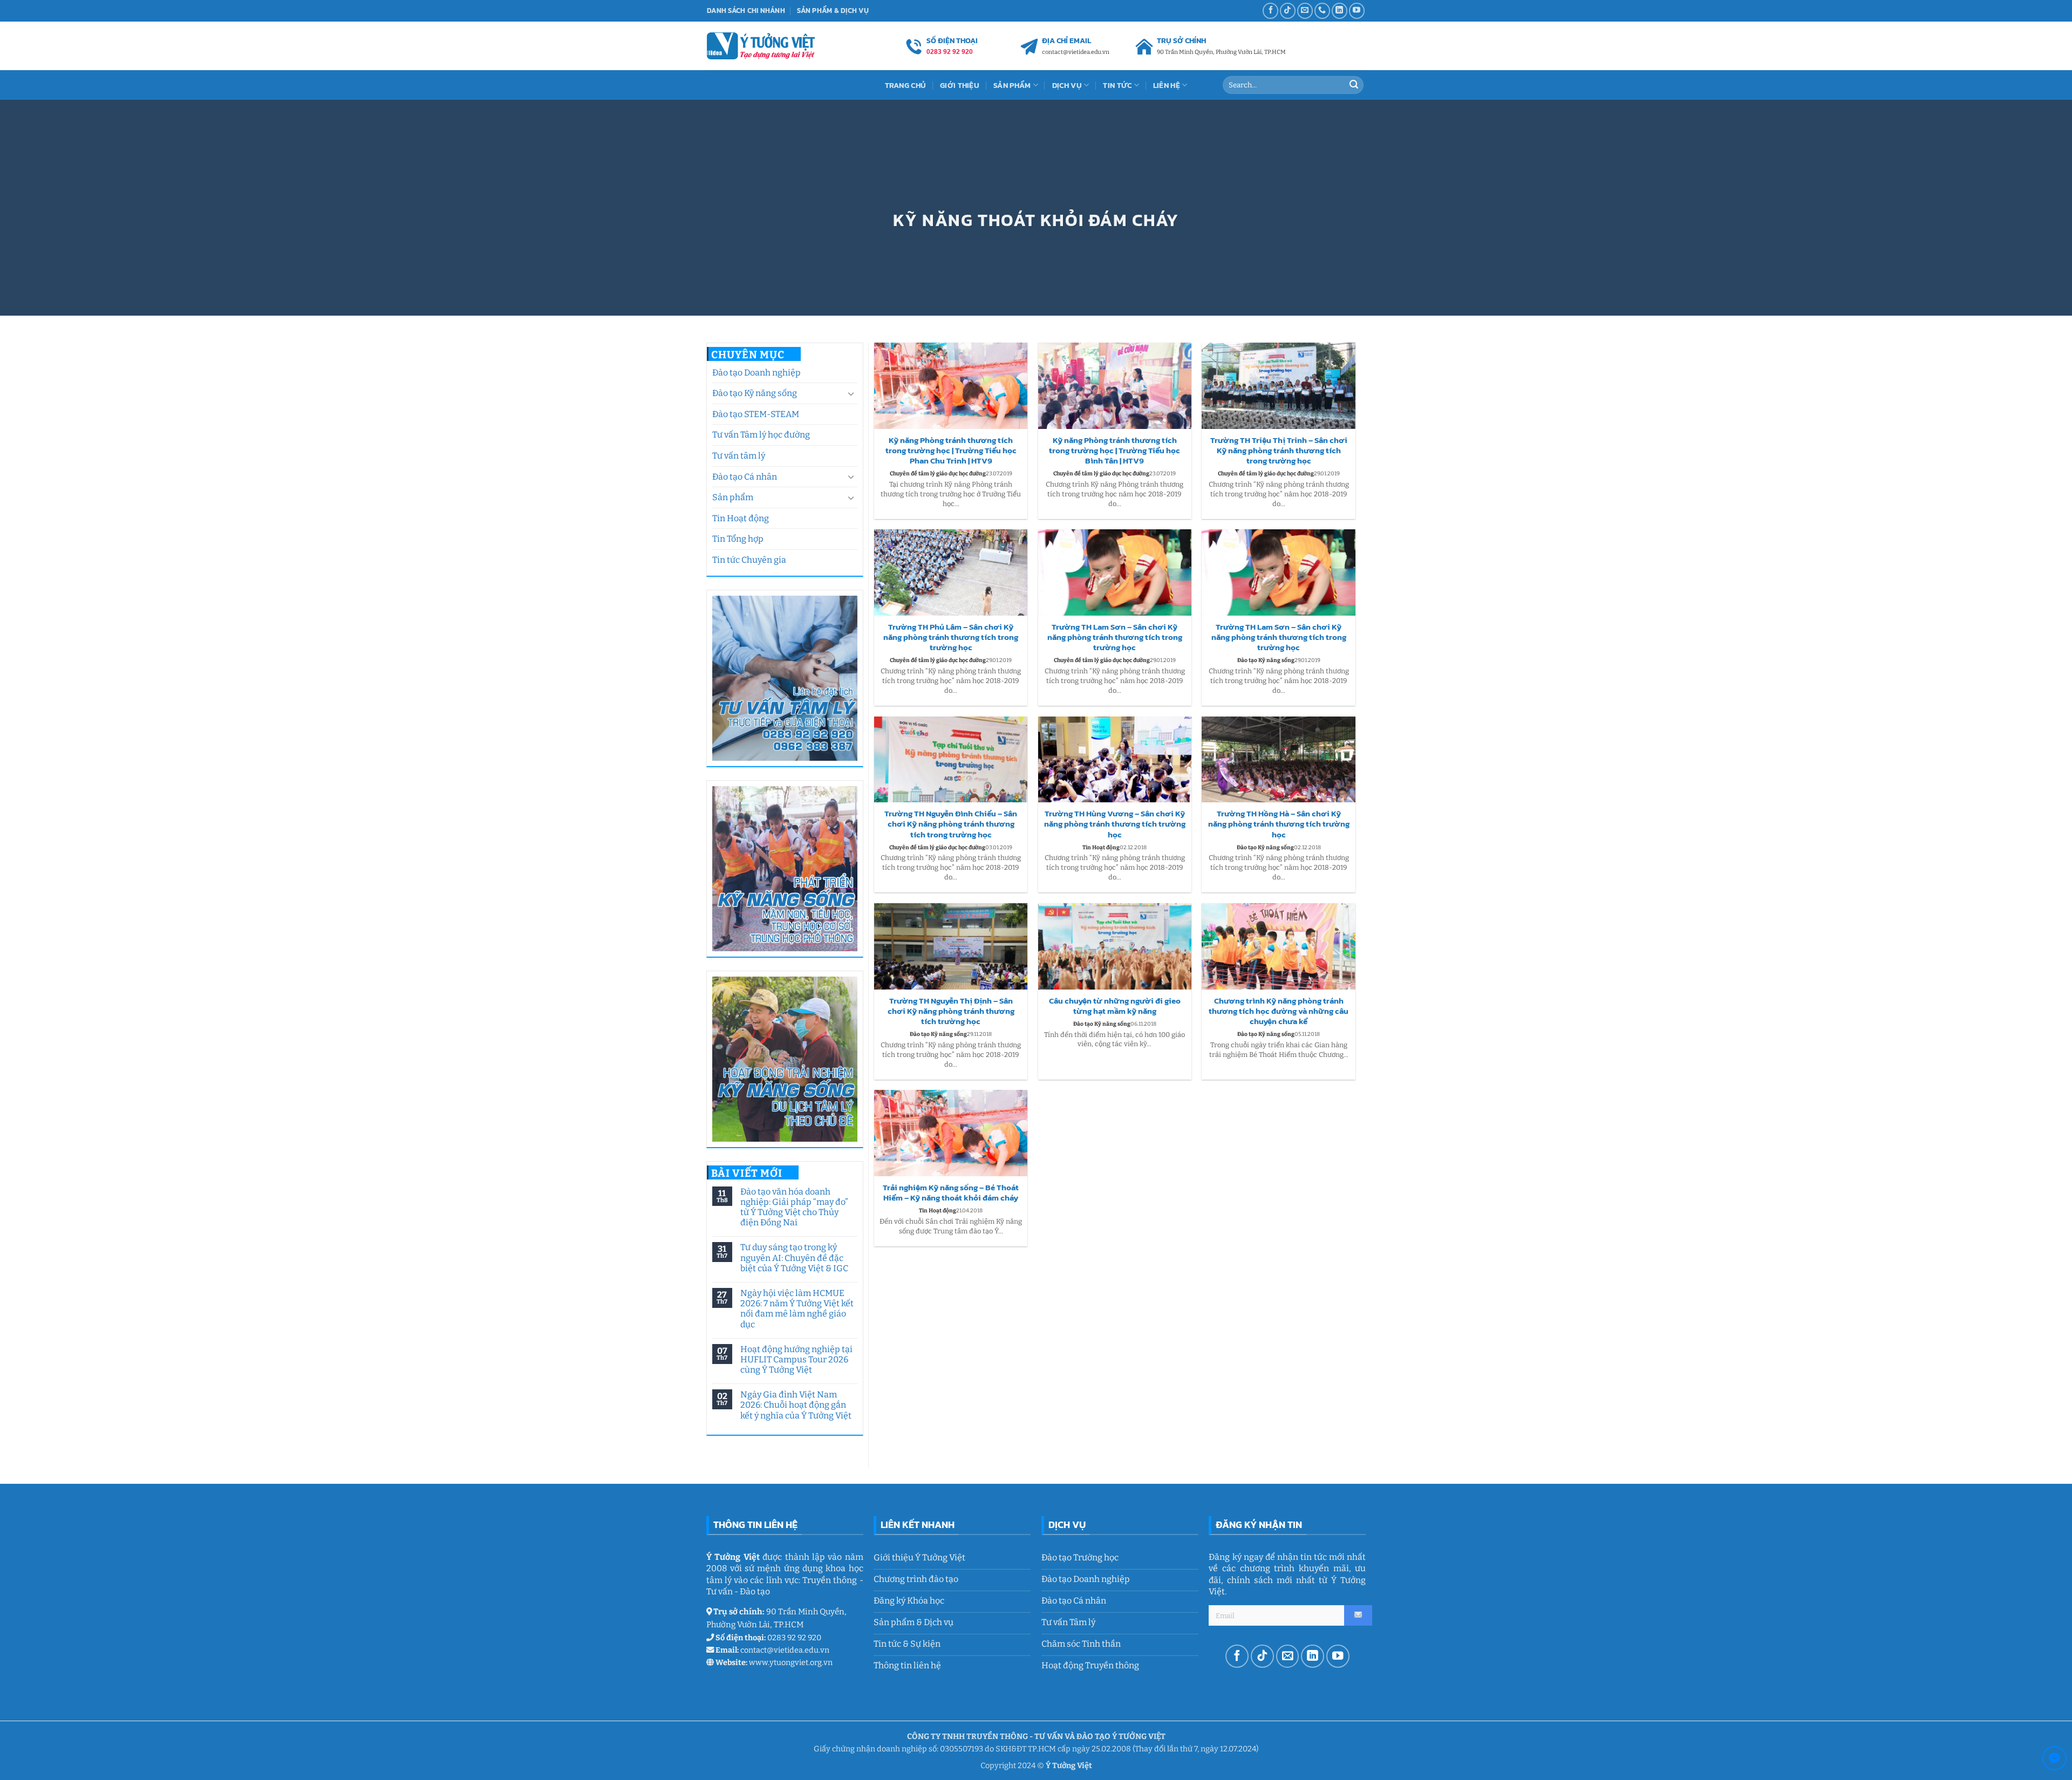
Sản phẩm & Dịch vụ (833, 11)
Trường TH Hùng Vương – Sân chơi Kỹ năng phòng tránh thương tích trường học (1115, 824)
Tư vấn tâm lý (739, 456)
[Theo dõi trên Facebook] (1270, 11)
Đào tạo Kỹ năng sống (755, 393)
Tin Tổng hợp (738, 539)
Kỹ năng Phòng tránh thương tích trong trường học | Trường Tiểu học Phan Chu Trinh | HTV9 (951, 451)
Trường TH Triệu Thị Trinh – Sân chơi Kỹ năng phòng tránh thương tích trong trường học (1279, 451)
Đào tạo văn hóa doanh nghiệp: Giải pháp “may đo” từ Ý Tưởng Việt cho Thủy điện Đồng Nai (794, 1207)
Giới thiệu (960, 85)
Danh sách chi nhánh (746, 11)
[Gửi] (1354, 85)
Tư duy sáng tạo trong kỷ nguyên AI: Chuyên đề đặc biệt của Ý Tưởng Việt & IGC (794, 1257)
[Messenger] (2054, 1760)
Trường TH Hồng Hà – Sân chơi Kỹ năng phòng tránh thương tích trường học (1279, 824)
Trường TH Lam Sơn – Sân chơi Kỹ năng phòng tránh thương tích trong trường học (1115, 637)
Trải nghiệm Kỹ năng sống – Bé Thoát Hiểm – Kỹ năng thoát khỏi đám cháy (951, 1193)
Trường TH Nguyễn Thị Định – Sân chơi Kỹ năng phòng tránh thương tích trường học (951, 1011)
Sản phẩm (733, 497)
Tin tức (1117, 85)
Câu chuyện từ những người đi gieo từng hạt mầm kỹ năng (1115, 1006)
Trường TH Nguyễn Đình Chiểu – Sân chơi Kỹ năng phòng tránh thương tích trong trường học (951, 824)
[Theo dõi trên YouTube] (1357, 11)
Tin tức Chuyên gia (749, 560)
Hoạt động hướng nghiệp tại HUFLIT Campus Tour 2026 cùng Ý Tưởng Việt (796, 1359)
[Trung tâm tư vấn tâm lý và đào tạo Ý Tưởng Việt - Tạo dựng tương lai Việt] (761, 46)
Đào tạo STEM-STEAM (756, 414)
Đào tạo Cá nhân (745, 477)
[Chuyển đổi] (851, 393)
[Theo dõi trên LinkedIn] (1340, 11)
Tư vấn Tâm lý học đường (761, 435)
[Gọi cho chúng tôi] (1322, 11)
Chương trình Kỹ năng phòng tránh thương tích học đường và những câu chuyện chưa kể (1279, 1011)
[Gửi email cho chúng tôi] (1305, 11)
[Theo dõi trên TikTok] (1288, 11)
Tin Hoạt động (741, 518)
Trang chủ (906, 85)
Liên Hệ (1167, 85)
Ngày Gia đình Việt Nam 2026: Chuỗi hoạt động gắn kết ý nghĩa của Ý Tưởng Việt (795, 1405)
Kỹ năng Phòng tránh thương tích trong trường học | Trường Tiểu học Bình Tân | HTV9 (1115, 451)
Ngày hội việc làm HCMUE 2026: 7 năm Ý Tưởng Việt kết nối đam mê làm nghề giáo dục (796, 1309)
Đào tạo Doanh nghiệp (756, 373)
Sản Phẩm (1012, 85)
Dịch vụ (1067, 85)
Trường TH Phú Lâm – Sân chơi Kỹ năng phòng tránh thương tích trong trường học (951, 637)
